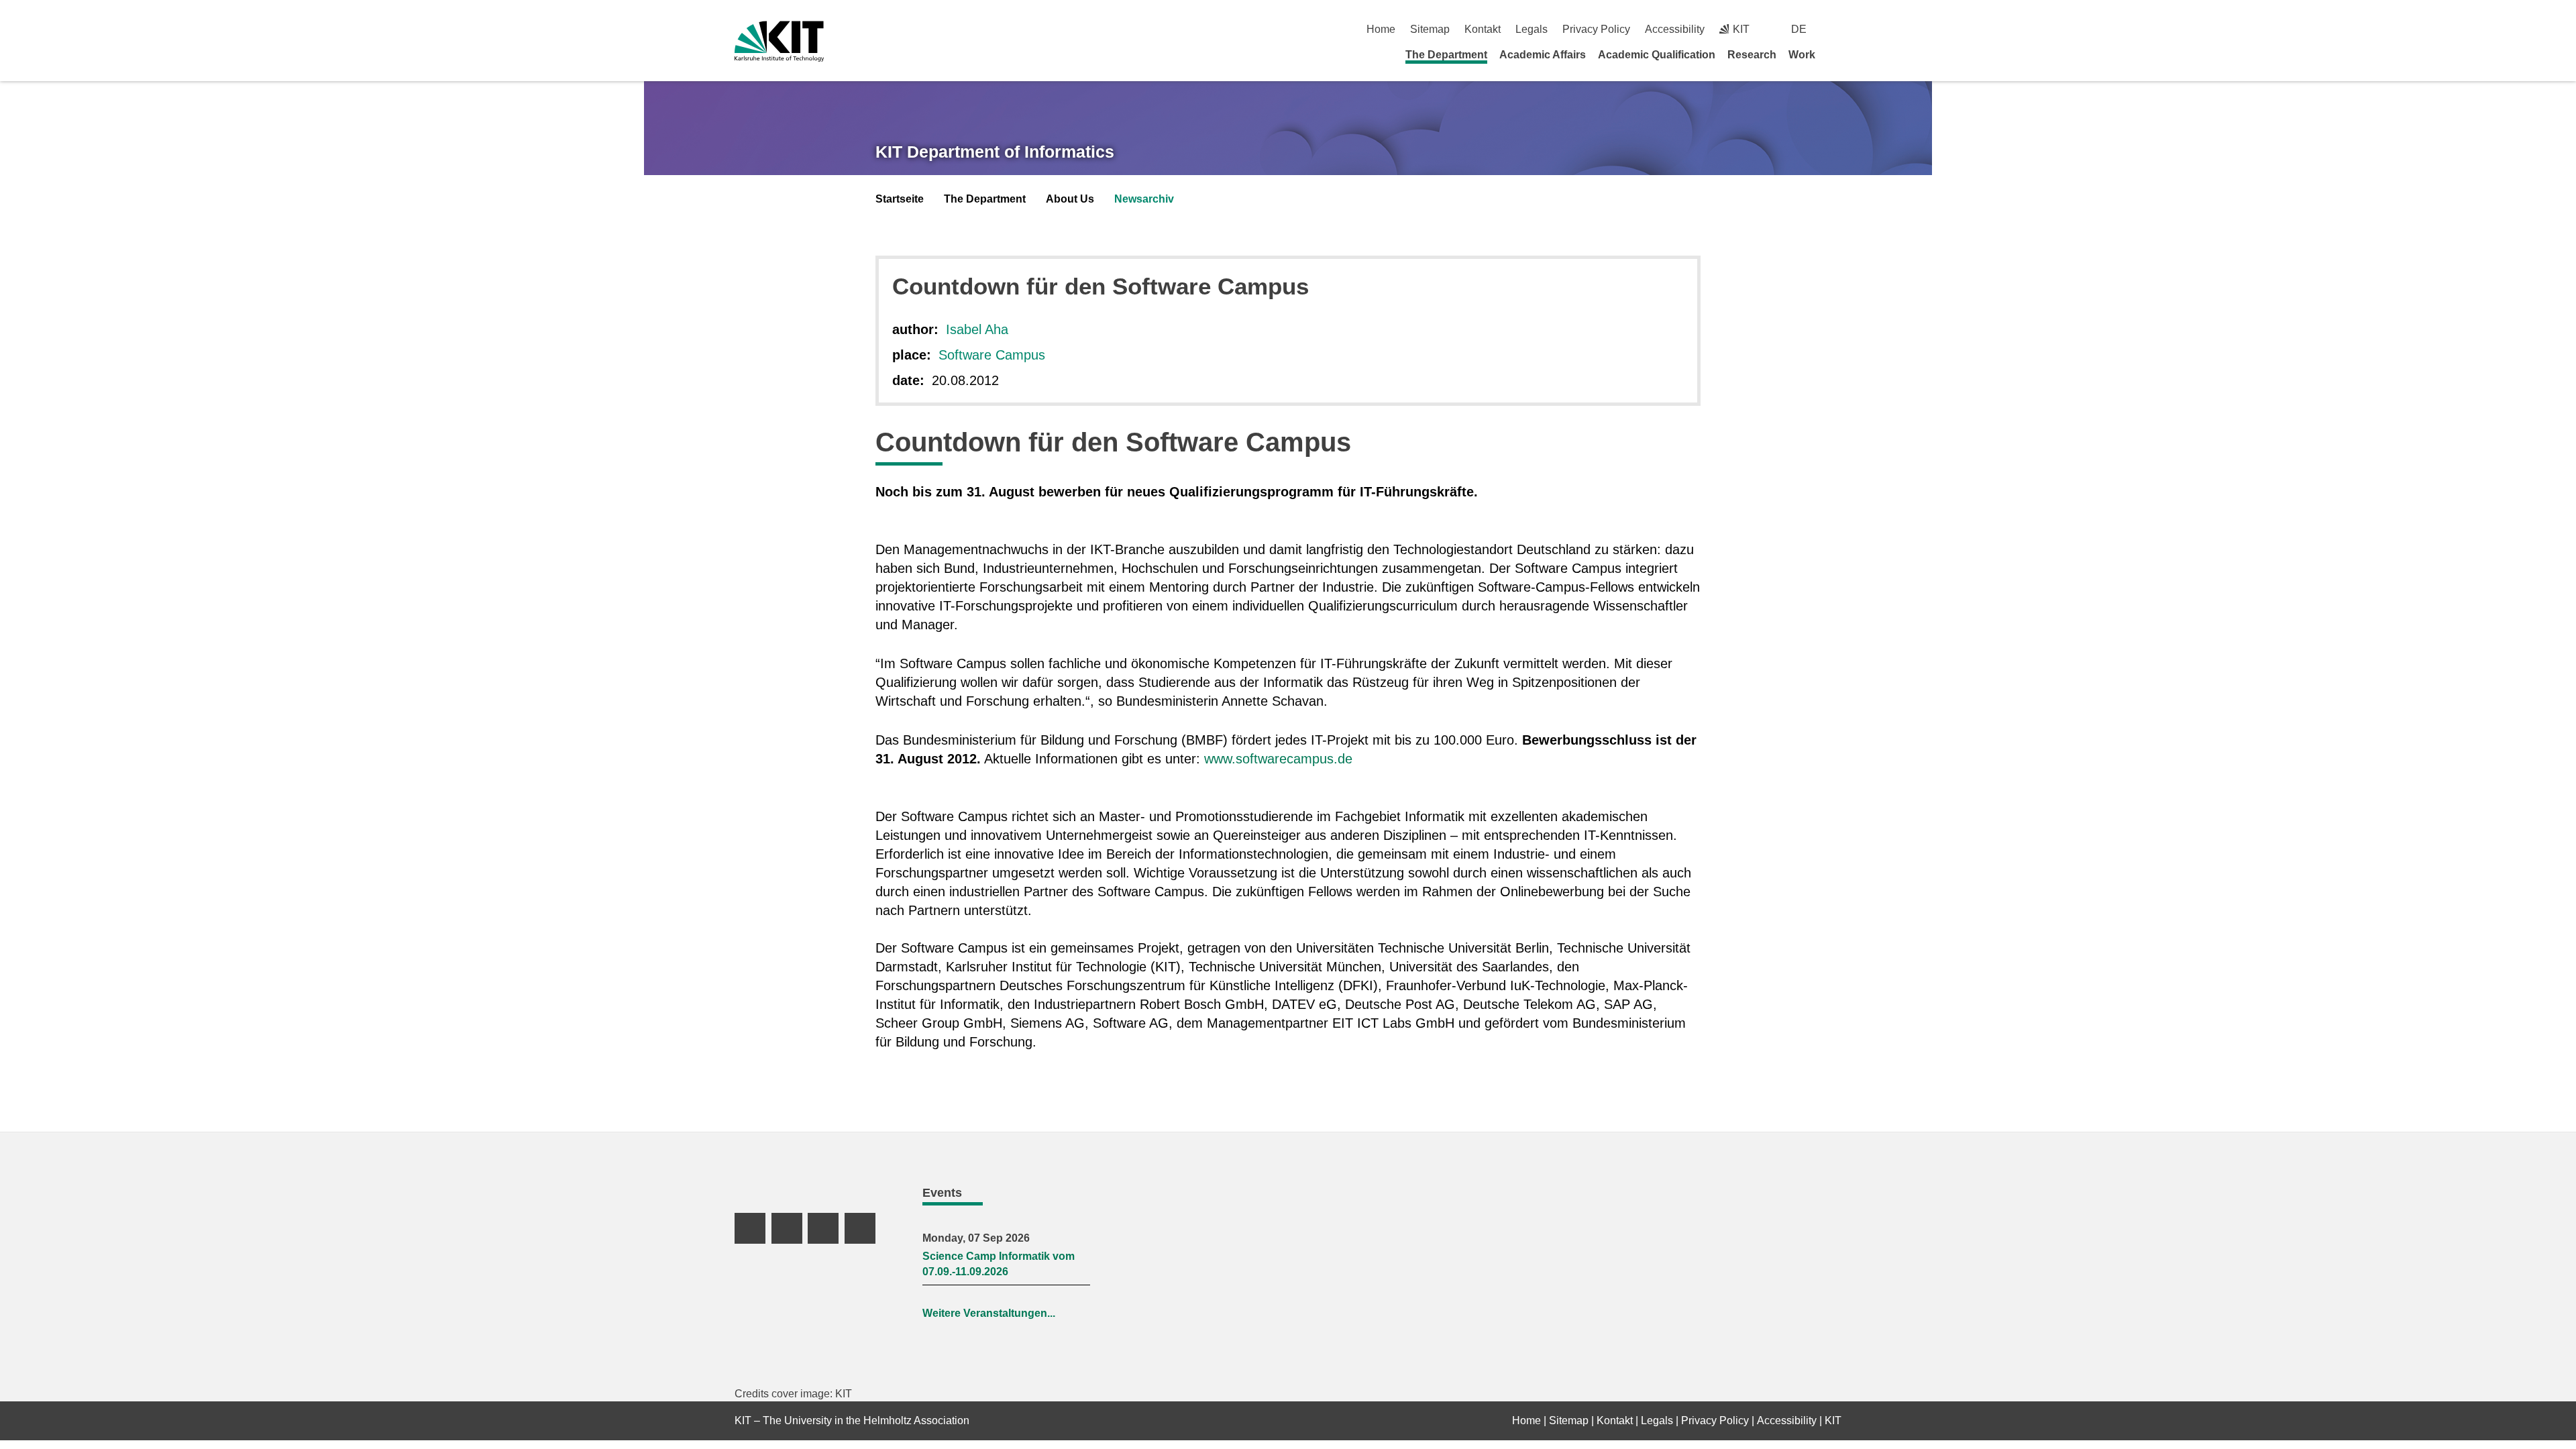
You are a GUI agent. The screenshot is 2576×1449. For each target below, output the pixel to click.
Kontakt (1483, 29)
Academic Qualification (1657, 55)
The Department (1446, 55)
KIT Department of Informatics (995, 152)
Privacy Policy (1596, 29)
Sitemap (1430, 29)
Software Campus (992, 355)
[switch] (1836, 29)
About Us (1070, 199)
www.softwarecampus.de (1278, 759)
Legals (1532, 29)
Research (1752, 55)
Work (1802, 55)
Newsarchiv (1144, 199)
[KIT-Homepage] (779, 41)
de (1799, 29)
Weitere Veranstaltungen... (989, 1313)
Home (1381, 29)
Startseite (900, 199)
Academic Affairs (1543, 55)
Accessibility (1675, 29)
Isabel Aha (977, 329)
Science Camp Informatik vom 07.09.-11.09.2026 (999, 1264)
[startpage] (1837, 54)
